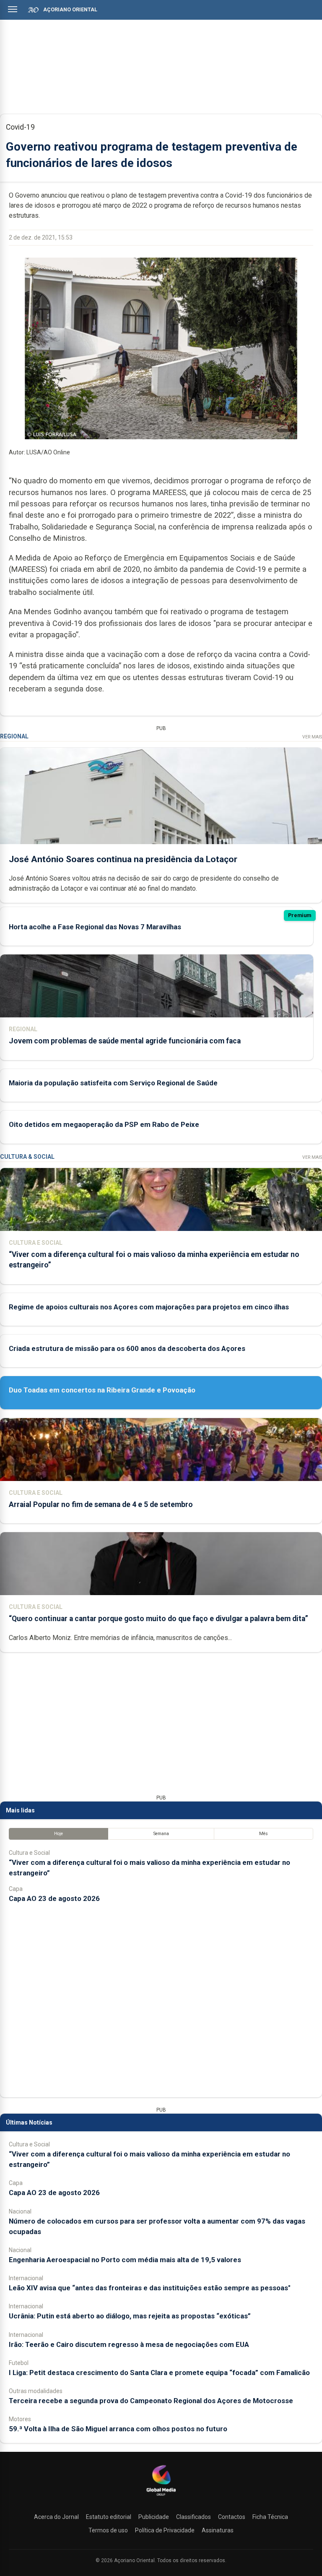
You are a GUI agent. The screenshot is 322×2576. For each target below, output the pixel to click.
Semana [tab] (161, 1834)
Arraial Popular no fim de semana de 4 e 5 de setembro (101, 1504)
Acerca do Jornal (56, 2517)
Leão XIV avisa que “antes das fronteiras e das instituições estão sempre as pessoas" (150, 2288)
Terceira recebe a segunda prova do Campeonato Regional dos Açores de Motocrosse (151, 2401)
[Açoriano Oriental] (161, 2497)
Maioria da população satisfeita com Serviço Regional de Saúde (113, 1083)
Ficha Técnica (270, 2517)
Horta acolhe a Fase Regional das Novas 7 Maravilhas (95, 927)
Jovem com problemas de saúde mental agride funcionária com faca (125, 1041)
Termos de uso (108, 2530)
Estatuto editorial (109, 2517)
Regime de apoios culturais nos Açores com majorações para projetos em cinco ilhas (149, 1307)
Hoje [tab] (58, 1834)
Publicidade (154, 2517)
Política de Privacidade (165, 2530)
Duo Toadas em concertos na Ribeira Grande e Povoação (102, 1390)
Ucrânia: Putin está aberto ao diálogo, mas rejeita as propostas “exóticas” (130, 2316)
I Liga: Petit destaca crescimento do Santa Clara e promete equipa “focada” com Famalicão (159, 2373)
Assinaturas (218, 2530)
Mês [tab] (264, 1834)
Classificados (193, 2517)
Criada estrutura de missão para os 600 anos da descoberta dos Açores (127, 1348)
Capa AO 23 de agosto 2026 (54, 1898)
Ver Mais (312, 737)
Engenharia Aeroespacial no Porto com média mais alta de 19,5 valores (125, 2260)
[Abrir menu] (13, 9)
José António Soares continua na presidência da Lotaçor (123, 859)
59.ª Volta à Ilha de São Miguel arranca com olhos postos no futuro (118, 2429)
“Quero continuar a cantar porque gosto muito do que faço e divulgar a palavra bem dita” (158, 1619)
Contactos (232, 2517)
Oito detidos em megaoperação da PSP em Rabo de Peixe (104, 1124)
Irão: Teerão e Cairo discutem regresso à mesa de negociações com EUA (129, 2344)
